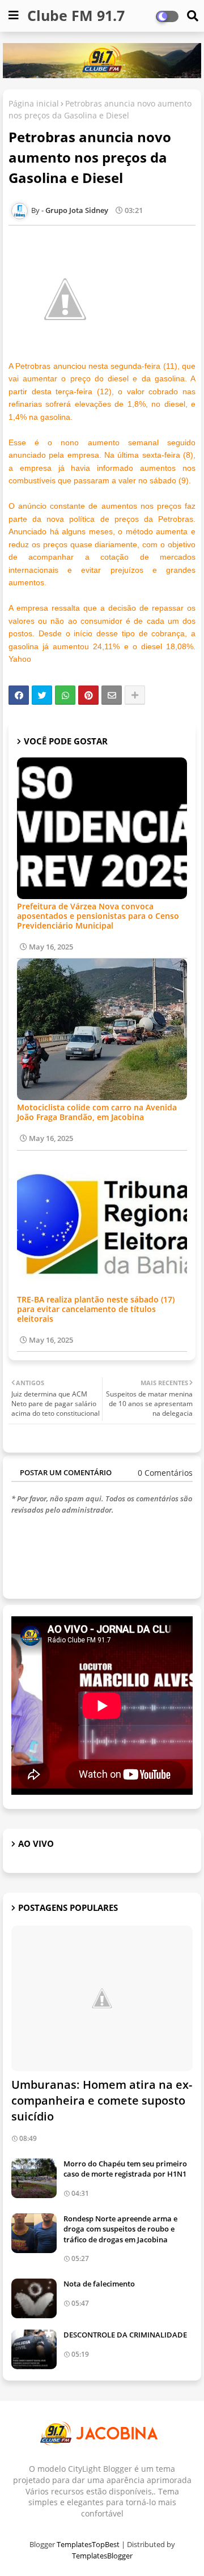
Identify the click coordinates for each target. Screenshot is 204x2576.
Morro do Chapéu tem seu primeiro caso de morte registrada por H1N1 (125, 2169)
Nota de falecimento (99, 2284)
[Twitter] (42, 695)
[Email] (112, 695)
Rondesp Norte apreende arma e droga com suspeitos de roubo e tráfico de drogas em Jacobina (120, 2229)
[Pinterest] (88, 695)
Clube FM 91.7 (76, 15)
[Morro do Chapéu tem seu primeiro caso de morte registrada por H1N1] (34, 2178)
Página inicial (34, 103)
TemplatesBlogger (102, 2556)
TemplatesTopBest (88, 2544)
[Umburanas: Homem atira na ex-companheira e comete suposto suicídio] (102, 1998)
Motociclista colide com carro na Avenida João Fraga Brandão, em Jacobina (97, 1112)
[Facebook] (19, 695)
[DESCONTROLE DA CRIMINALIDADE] (34, 2349)
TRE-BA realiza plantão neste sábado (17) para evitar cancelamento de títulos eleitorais (96, 1309)
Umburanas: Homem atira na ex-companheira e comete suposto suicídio (102, 2100)
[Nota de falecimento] (34, 2298)
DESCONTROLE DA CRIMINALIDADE (125, 2335)
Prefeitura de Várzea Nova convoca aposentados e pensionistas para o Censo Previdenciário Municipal (98, 916)
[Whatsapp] (65, 695)
